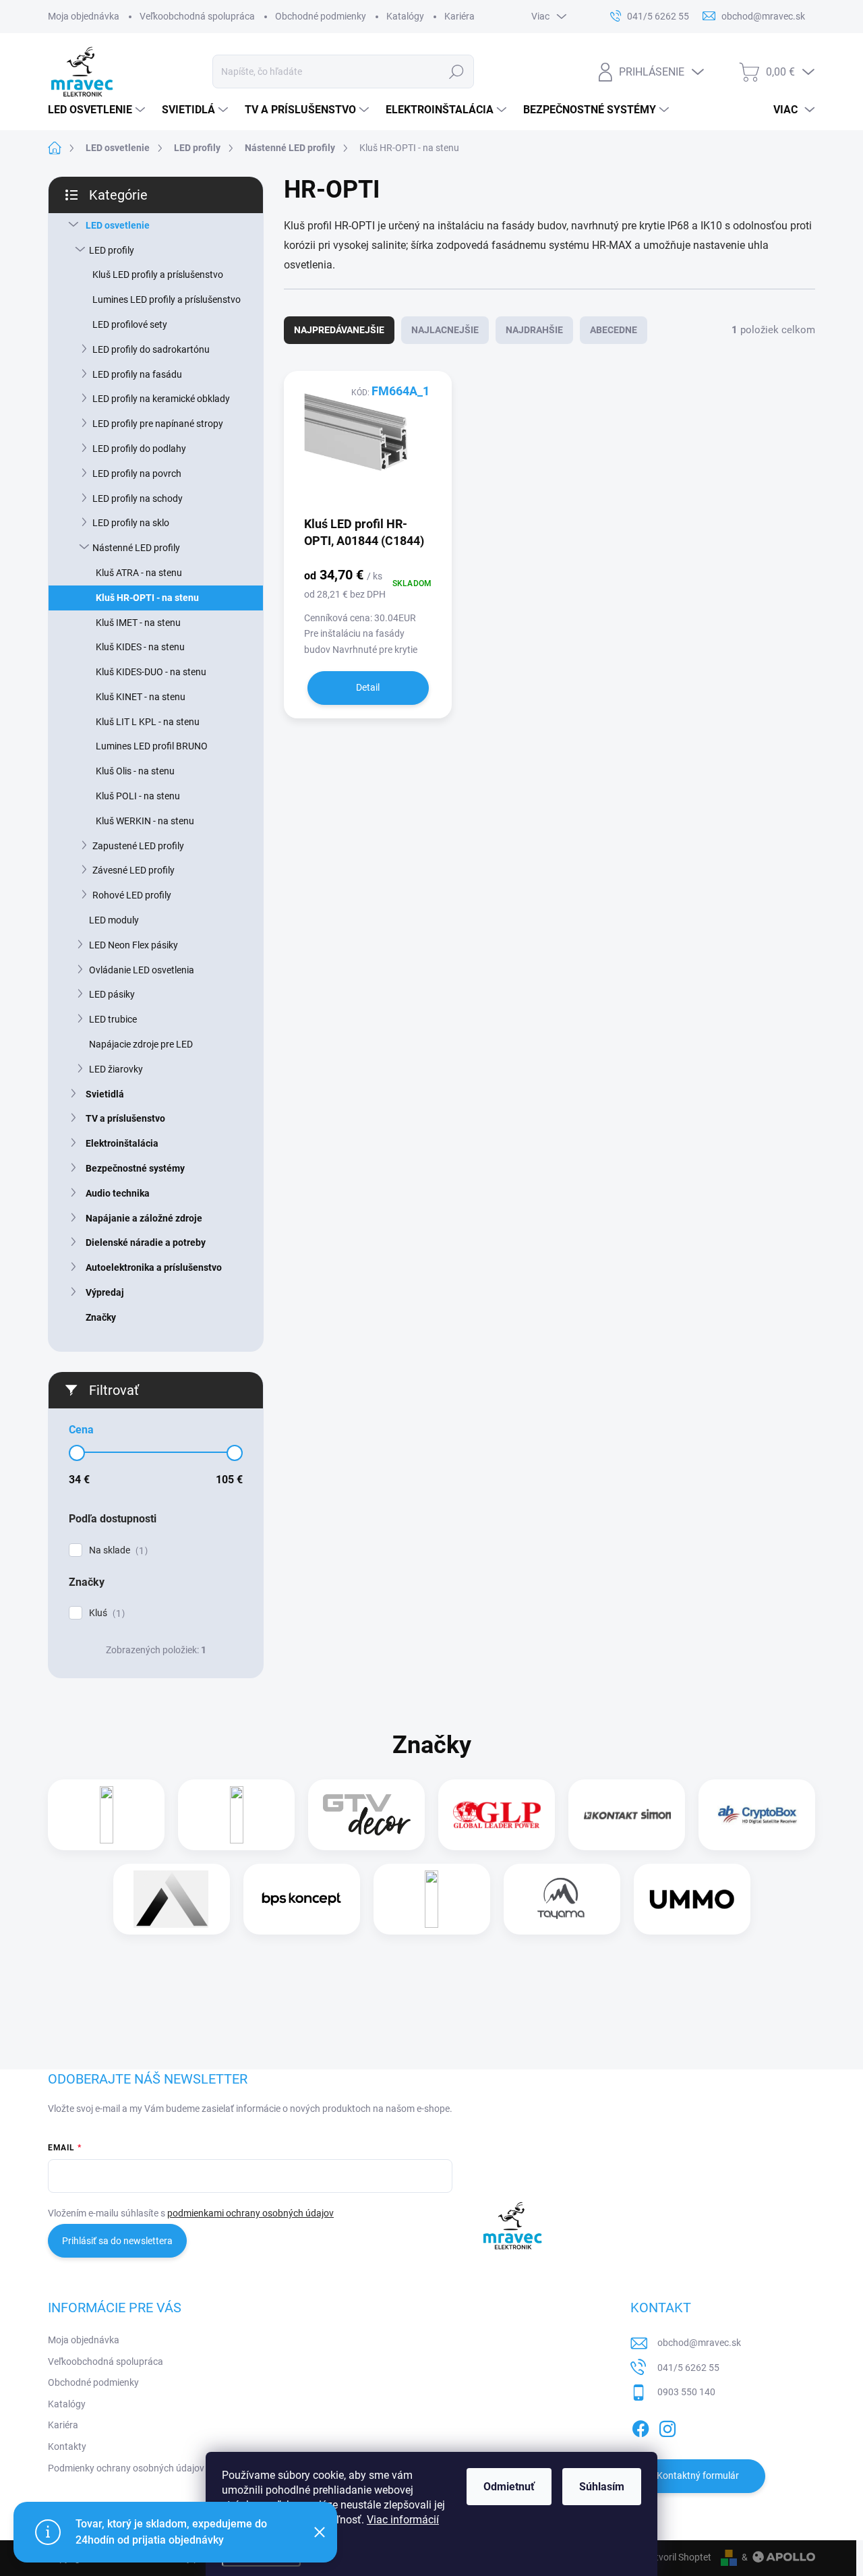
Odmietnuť (509, 2487)
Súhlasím (602, 2487)
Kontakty (67, 2446)
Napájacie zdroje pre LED (141, 1044)
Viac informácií (403, 2520)
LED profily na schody (138, 498)
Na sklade (117, 1550)
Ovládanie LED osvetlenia (142, 970)
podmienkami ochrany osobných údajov (250, 2213)
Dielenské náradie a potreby (146, 1242)
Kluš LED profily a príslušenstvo (158, 275)
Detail (368, 687)
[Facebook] (641, 2426)
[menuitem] (98, 110)
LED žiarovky (116, 1069)
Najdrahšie (534, 330)
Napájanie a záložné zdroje (144, 1218)
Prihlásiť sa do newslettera (117, 2241)
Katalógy (405, 16)
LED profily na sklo (131, 523)
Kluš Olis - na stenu (135, 771)
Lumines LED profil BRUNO (152, 746)
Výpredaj (105, 1292)
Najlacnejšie (445, 330)
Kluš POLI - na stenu (138, 796)
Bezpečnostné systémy (135, 1168)
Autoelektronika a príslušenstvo (154, 1267)
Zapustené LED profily (138, 846)
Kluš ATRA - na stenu (139, 573)
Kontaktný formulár (698, 2475)
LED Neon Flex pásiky (133, 945)
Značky (101, 1317)
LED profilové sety (130, 324)
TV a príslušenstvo (125, 1118)
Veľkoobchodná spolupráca (197, 16)
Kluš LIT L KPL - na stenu (148, 722)
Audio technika (118, 1193)
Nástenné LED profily (136, 548)
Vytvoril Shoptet (678, 2557)
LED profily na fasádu (137, 374)
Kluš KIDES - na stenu (140, 647)
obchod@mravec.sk (699, 2343)
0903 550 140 (686, 2392)
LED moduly (114, 920)
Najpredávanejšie (339, 330)
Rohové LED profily (132, 895)
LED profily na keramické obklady (161, 399)
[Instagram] (667, 2426)
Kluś (105, 1613)
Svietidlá (105, 1094)
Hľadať (457, 71)
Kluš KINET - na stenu (141, 697)
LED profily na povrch (137, 474)
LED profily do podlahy (139, 449)
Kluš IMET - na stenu (138, 623)
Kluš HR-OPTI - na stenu (147, 598)
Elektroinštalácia (122, 1143)
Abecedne (614, 330)
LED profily (112, 250)
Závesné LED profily (133, 870)
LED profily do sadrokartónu (151, 349)
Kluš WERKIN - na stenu (145, 821)
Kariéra (459, 16)
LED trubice (113, 1019)
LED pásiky (112, 994)
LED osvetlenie (118, 225)
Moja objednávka (84, 16)
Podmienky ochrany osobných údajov (126, 2468)
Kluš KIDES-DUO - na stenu (151, 672)
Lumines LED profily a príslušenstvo (167, 299)
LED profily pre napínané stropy (158, 424)
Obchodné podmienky (321, 16)
